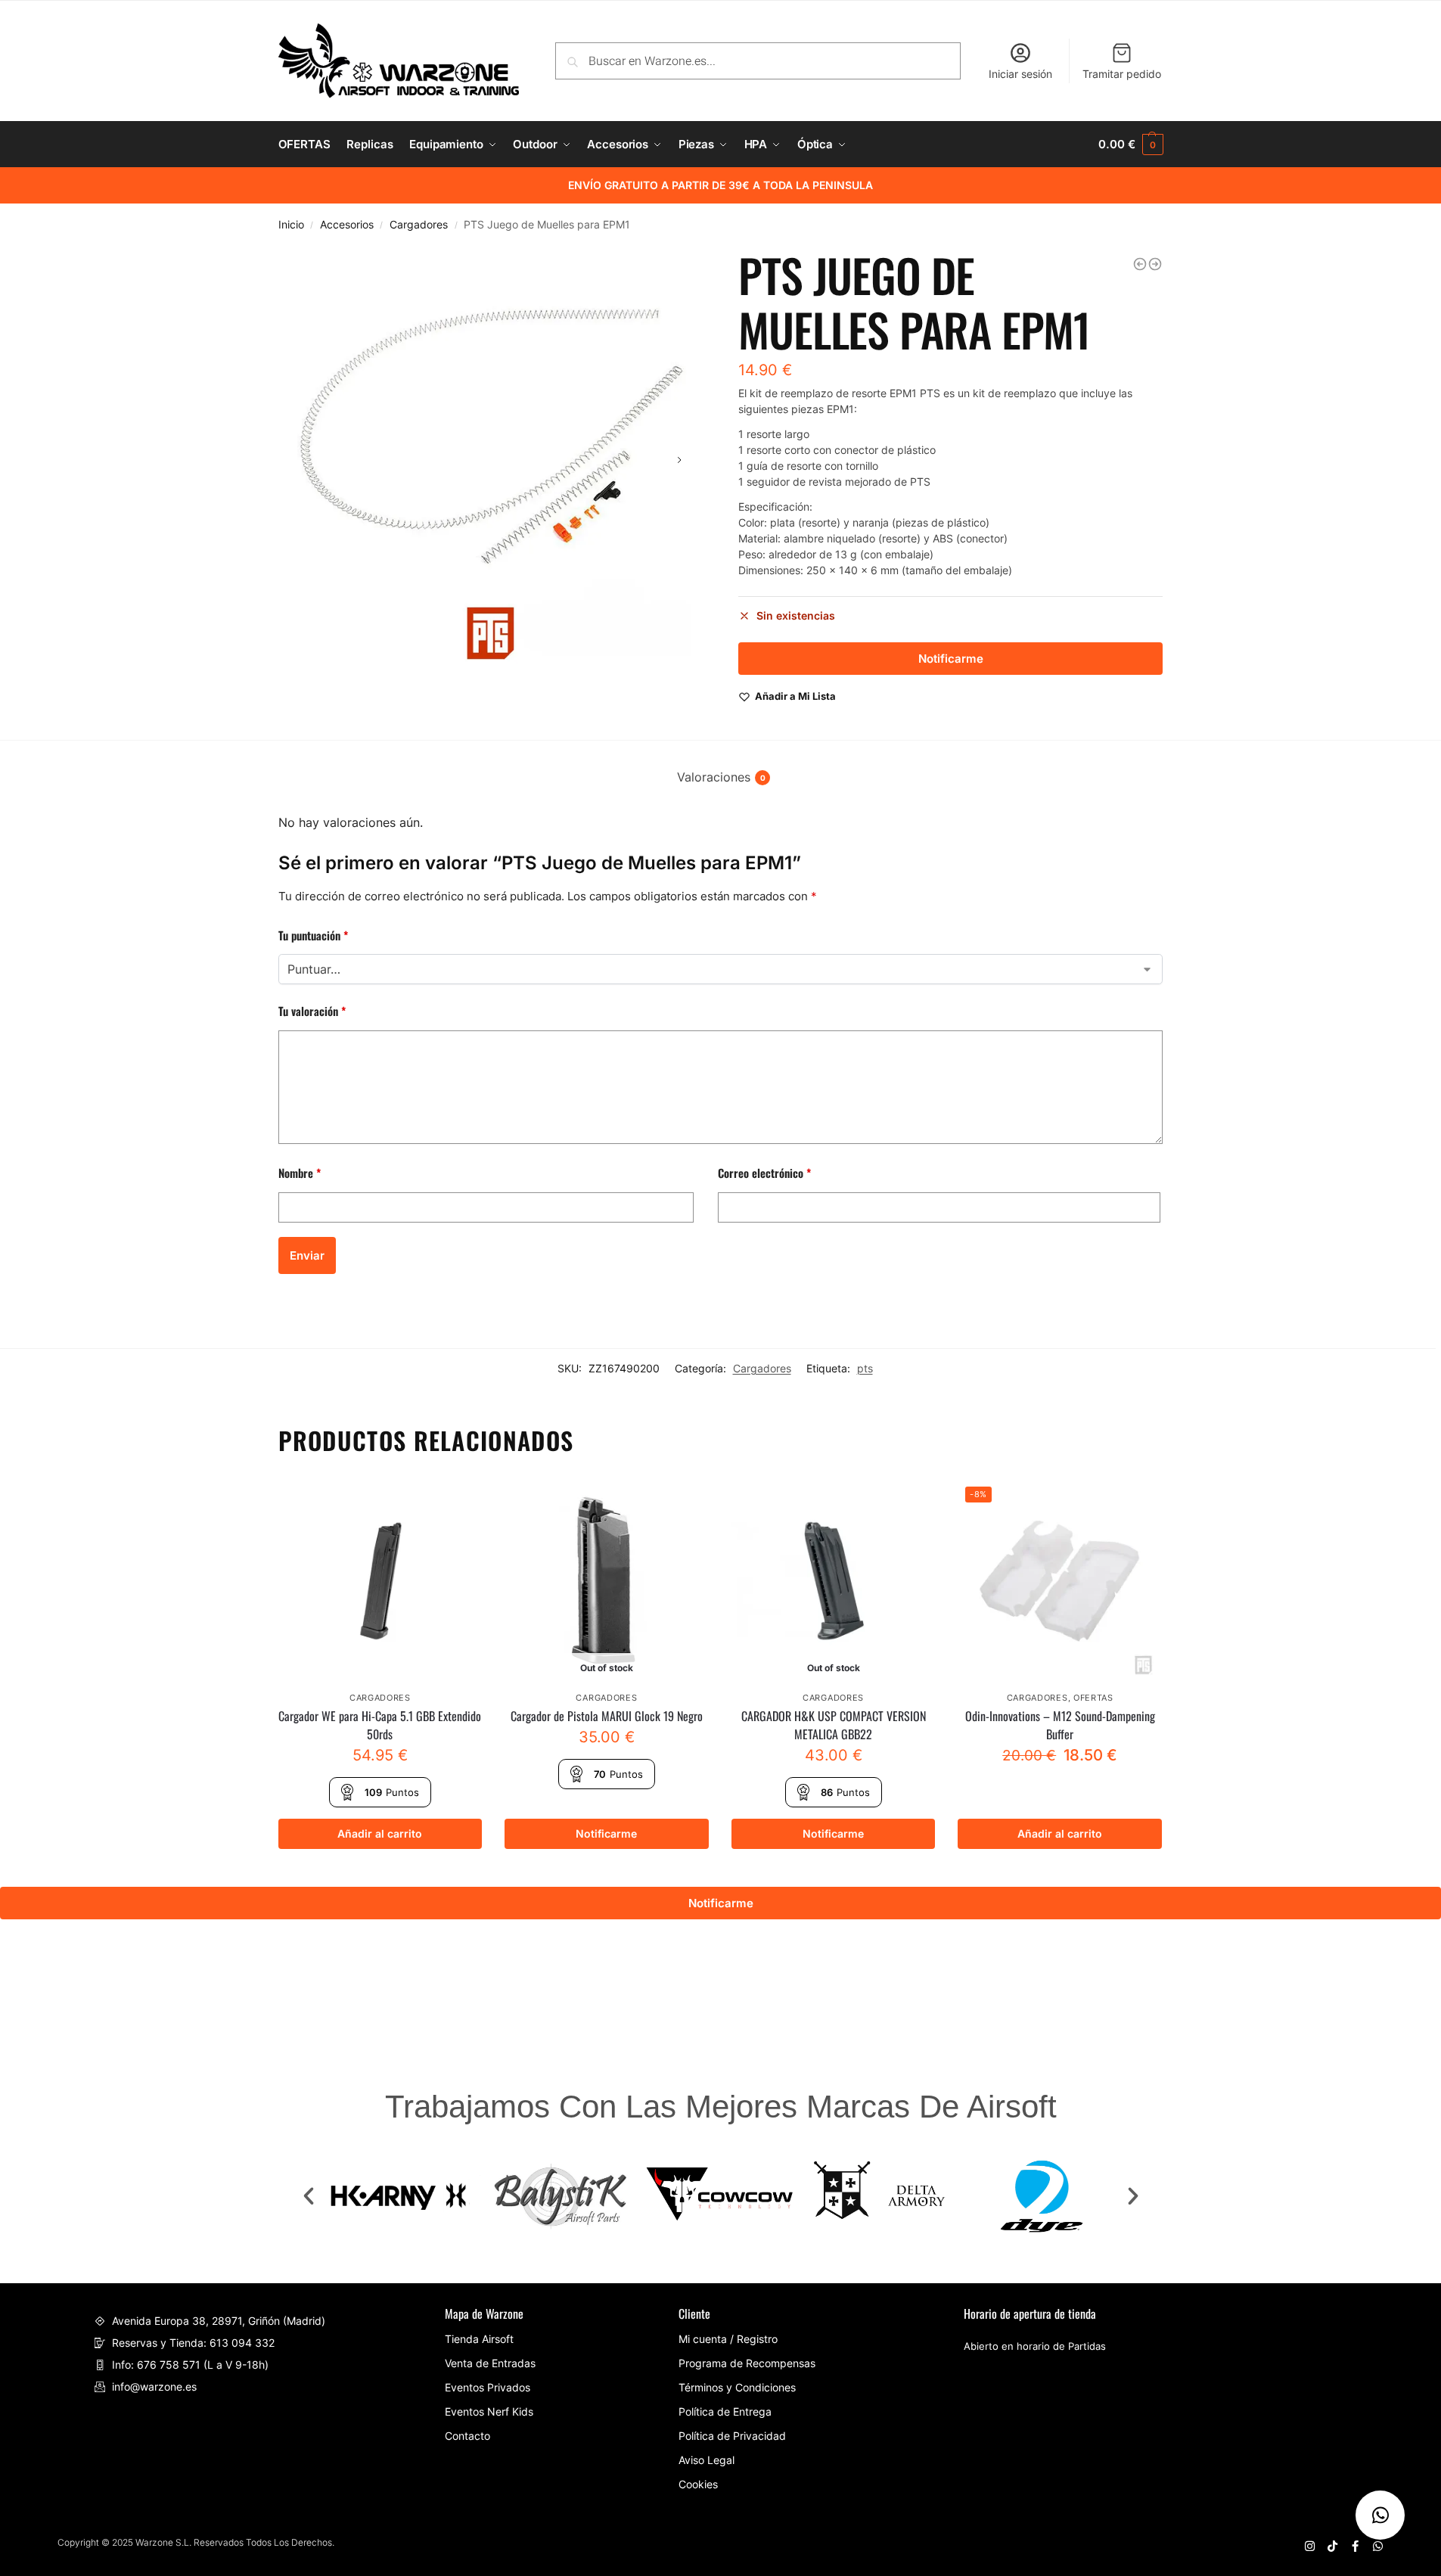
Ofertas (1093, 1698)
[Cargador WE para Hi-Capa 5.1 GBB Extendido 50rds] (380, 1581)
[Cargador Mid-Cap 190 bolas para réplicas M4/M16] (1155, 264)
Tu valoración (312, 1011)
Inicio (291, 225)
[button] (309, 2196)
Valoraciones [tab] (721, 777)
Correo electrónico (764, 1173)
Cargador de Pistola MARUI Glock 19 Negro (607, 1716)
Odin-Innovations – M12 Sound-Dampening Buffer (1060, 1725)
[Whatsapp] (1378, 2546)
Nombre (300, 1173)
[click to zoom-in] (491, 460)
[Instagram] (1310, 2546)
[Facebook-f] (1355, 2546)
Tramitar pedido (1122, 74)
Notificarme (606, 1833)
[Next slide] (679, 460)
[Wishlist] (459, 1502)
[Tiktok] (1332, 2546)
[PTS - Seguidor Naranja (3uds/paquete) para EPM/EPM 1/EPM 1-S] (1140, 264)
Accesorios (347, 225)
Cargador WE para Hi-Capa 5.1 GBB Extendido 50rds (380, 1725)
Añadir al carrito (380, 1833)
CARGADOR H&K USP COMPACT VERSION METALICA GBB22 (834, 1725)
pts (865, 1368)
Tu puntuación (313, 935)
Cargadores (419, 225)
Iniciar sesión (1020, 74)
